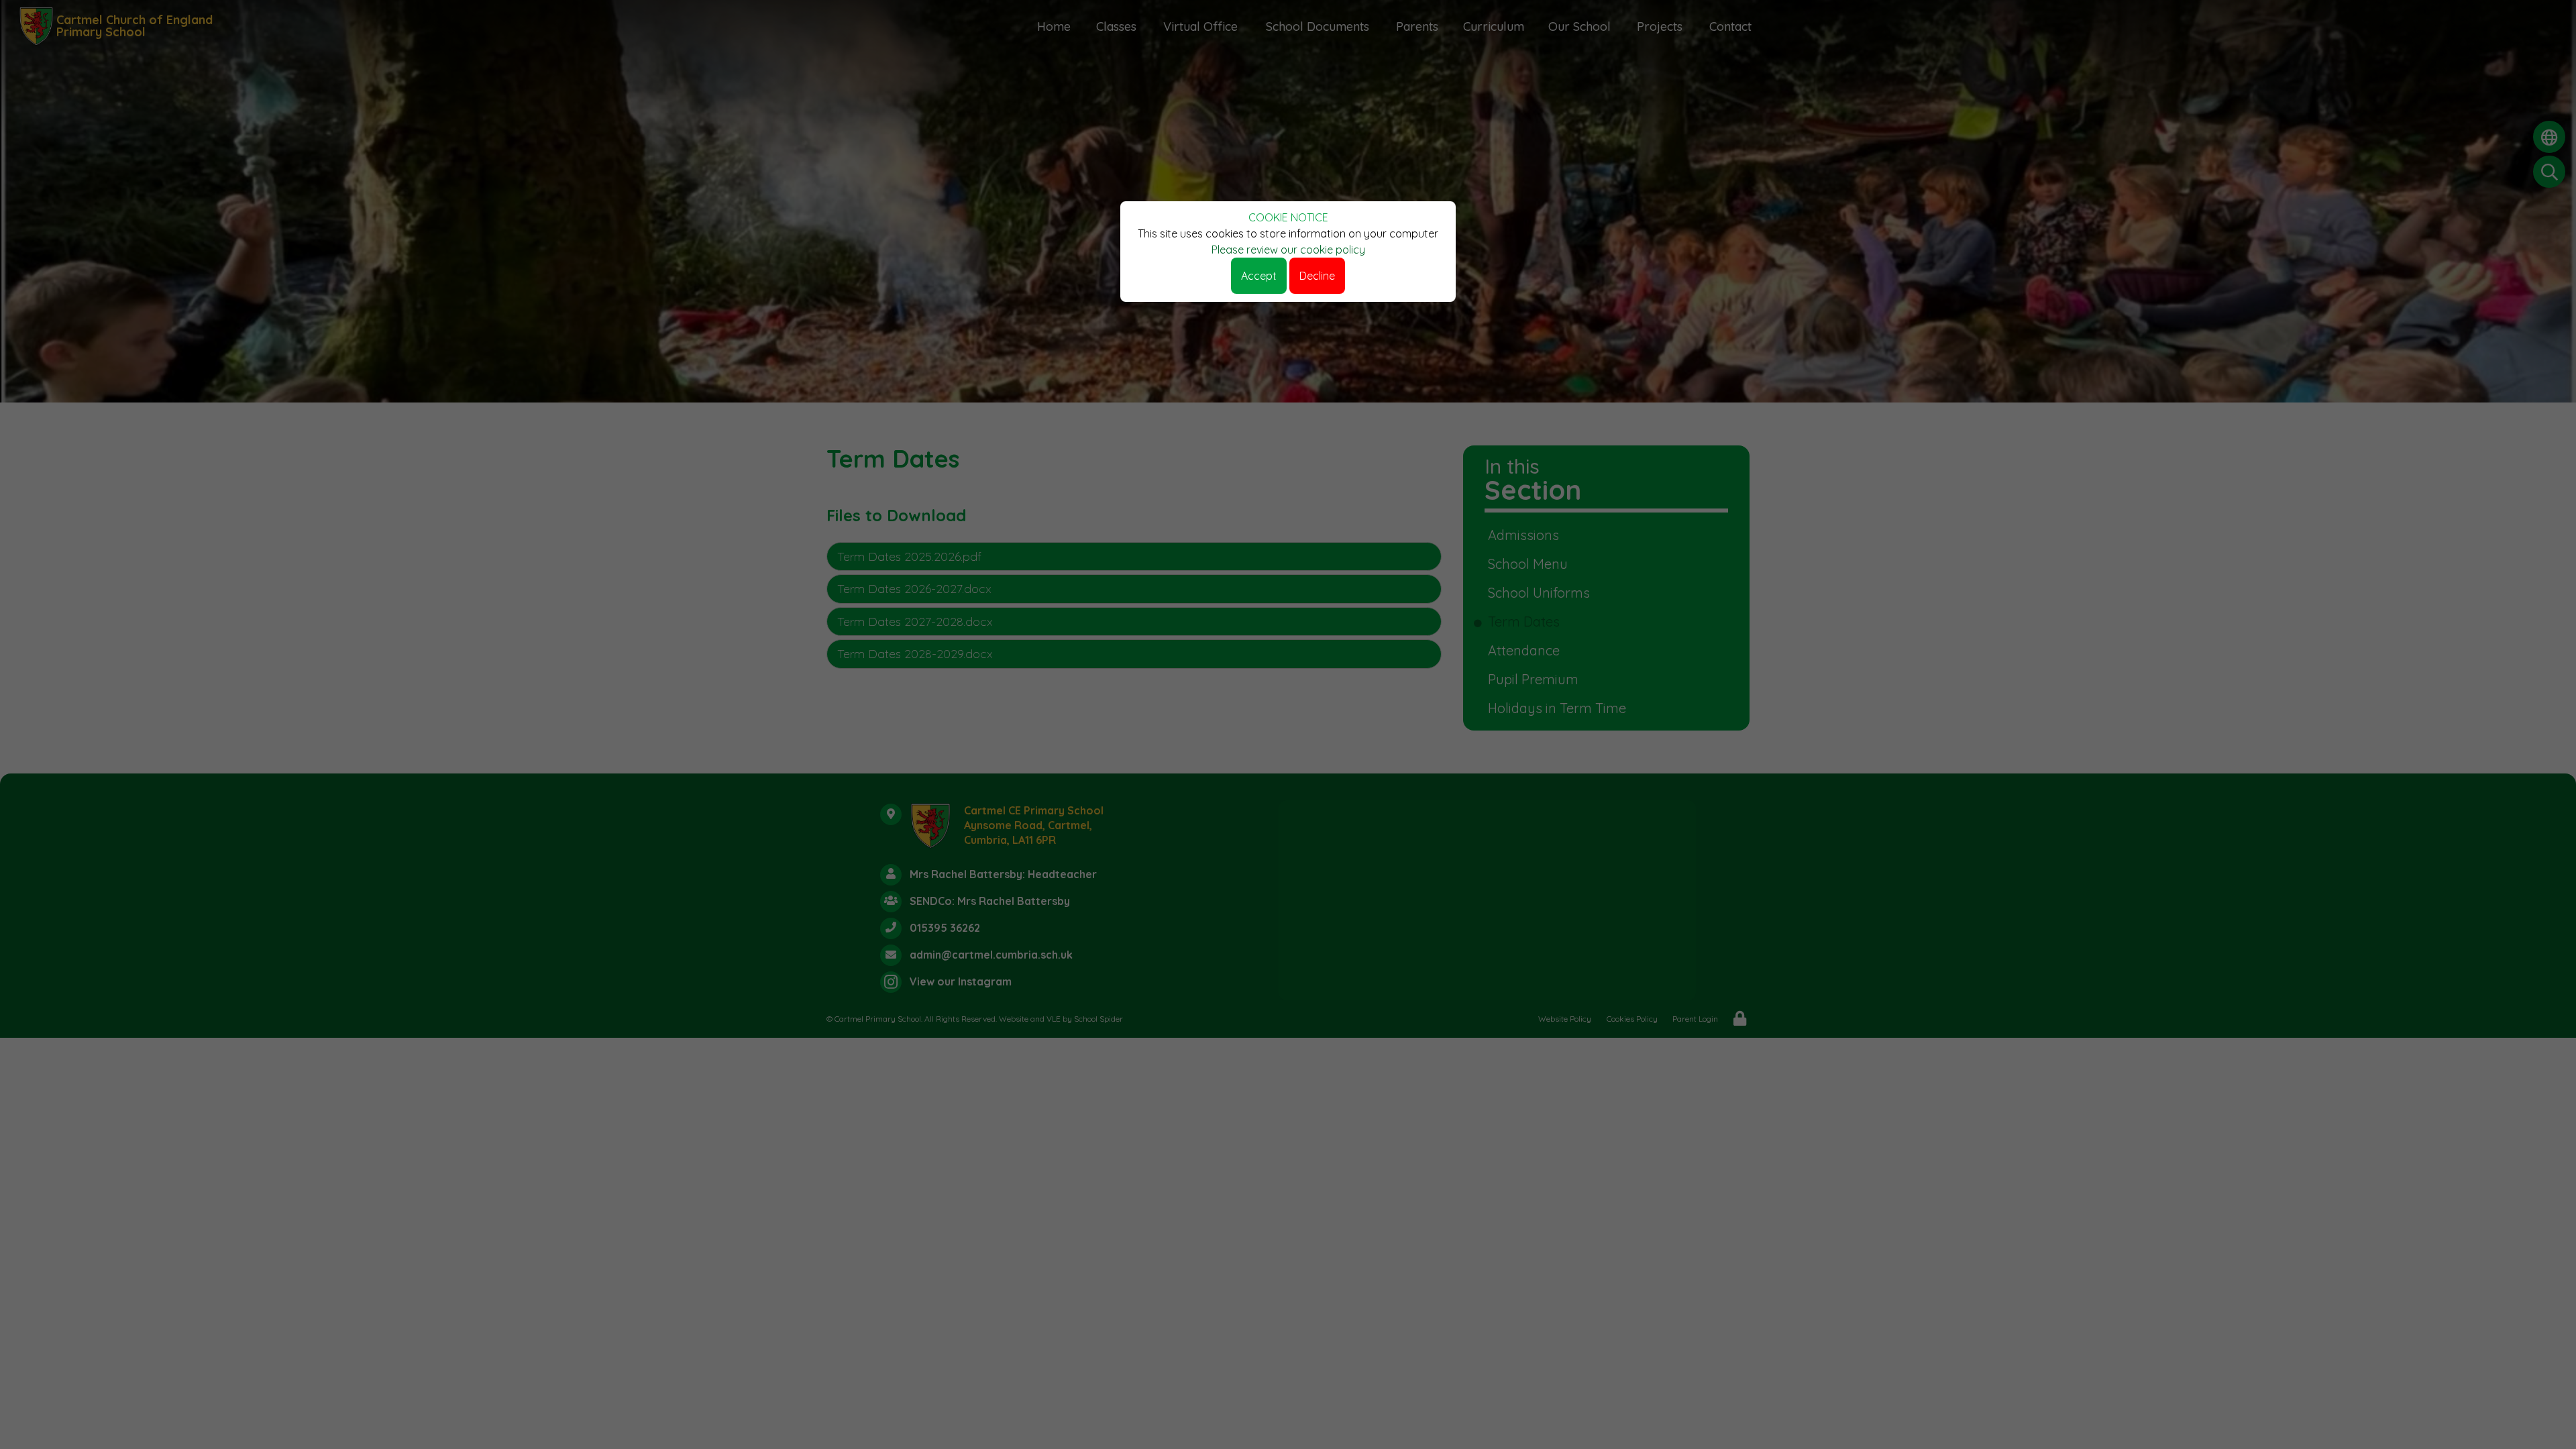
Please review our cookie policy (1288, 250)
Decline (1317, 276)
